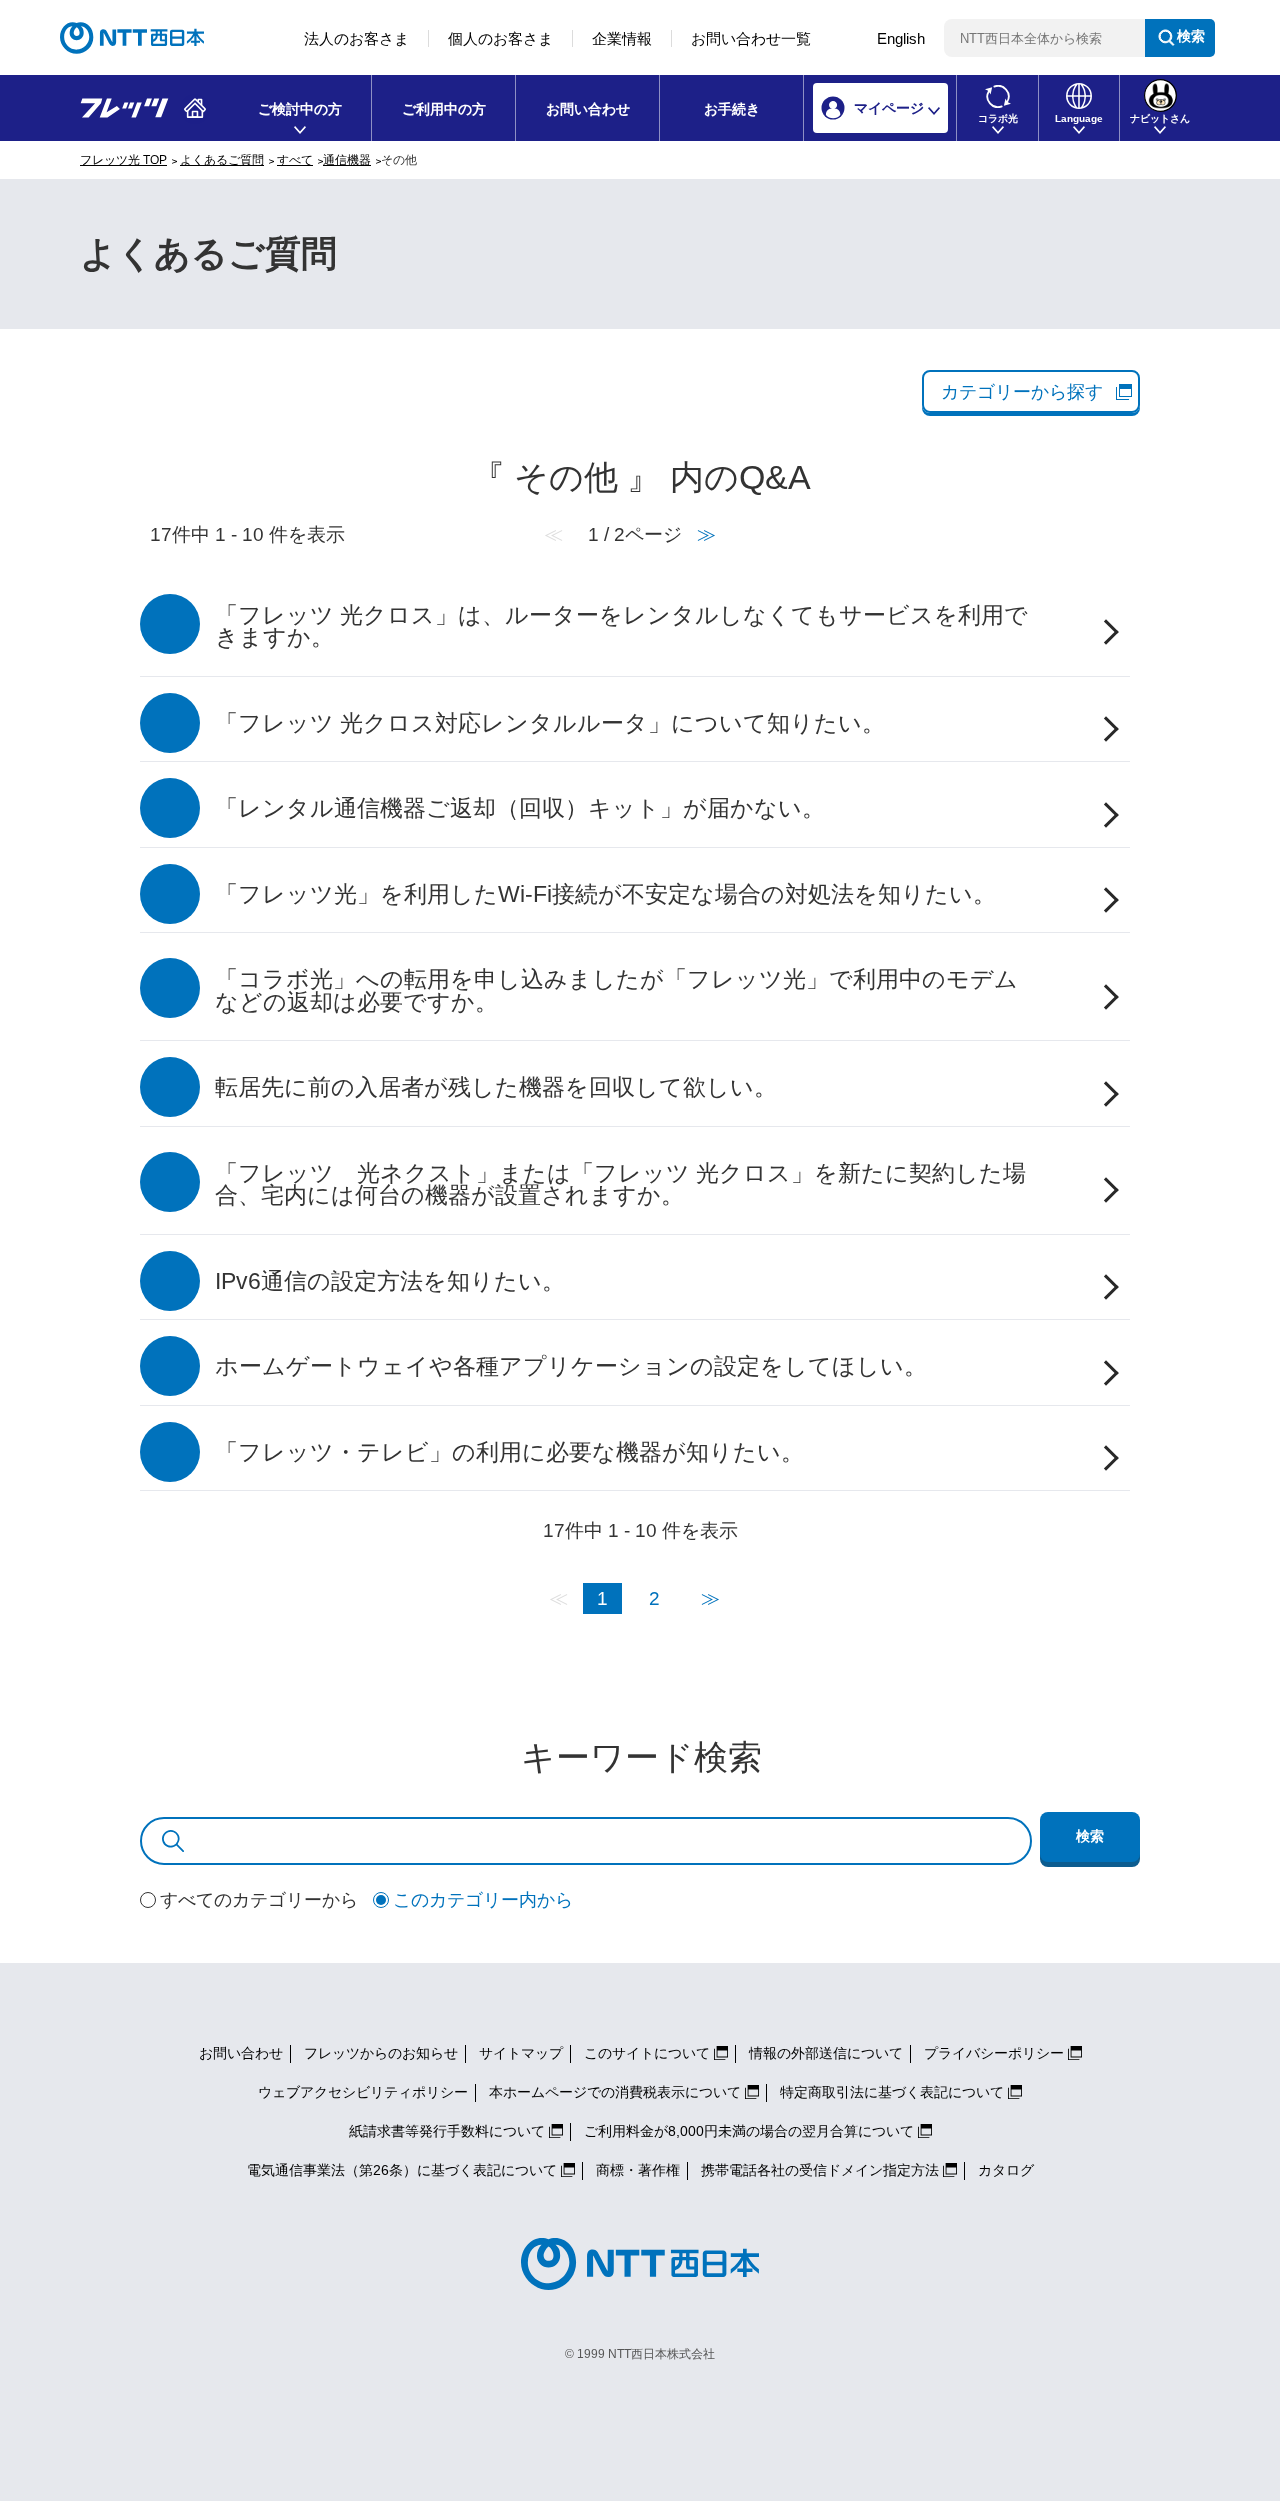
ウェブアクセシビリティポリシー (363, 2092)
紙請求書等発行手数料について (447, 2131)
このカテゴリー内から (483, 1900)
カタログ (1006, 2170)
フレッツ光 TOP (123, 160)
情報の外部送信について (826, 2053)
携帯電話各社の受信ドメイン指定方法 (820, 2170)
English (901, 38)
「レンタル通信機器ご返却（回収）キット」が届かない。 (520, 808)
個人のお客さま (500, 38)
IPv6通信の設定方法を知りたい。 (390, 1281)
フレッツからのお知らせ (381, 2053)
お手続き (732, 109)
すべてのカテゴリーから (259, 1900)
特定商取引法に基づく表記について (892, 2092)
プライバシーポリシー (994, 2053)
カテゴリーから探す (1022, 392)
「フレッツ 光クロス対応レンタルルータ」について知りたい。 (550, 723)
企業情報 (622, 38)
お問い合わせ (588, 109)
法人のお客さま (356, 38)
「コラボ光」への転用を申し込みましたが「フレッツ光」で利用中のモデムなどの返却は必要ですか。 (616, 991)
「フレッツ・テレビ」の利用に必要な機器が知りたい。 (509, 1452)
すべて (295, 160)
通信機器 (347, 160)
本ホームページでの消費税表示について (615, 2092)
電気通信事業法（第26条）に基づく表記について (402, 2170)
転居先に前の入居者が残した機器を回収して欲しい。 (496, 1087)
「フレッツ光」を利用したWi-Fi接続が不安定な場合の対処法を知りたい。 (605, 894)
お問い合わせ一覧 (751, 38)
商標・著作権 (638, 2170)
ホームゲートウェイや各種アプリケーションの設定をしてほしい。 (571, 1366)
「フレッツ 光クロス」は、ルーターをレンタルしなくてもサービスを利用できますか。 (621, 627)
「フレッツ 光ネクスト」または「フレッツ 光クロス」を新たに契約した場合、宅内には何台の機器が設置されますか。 (620, 1185)
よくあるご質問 (222, 160)
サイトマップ (521, 2053)
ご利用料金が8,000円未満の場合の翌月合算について (749, 2131)
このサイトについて (647, 2053)
